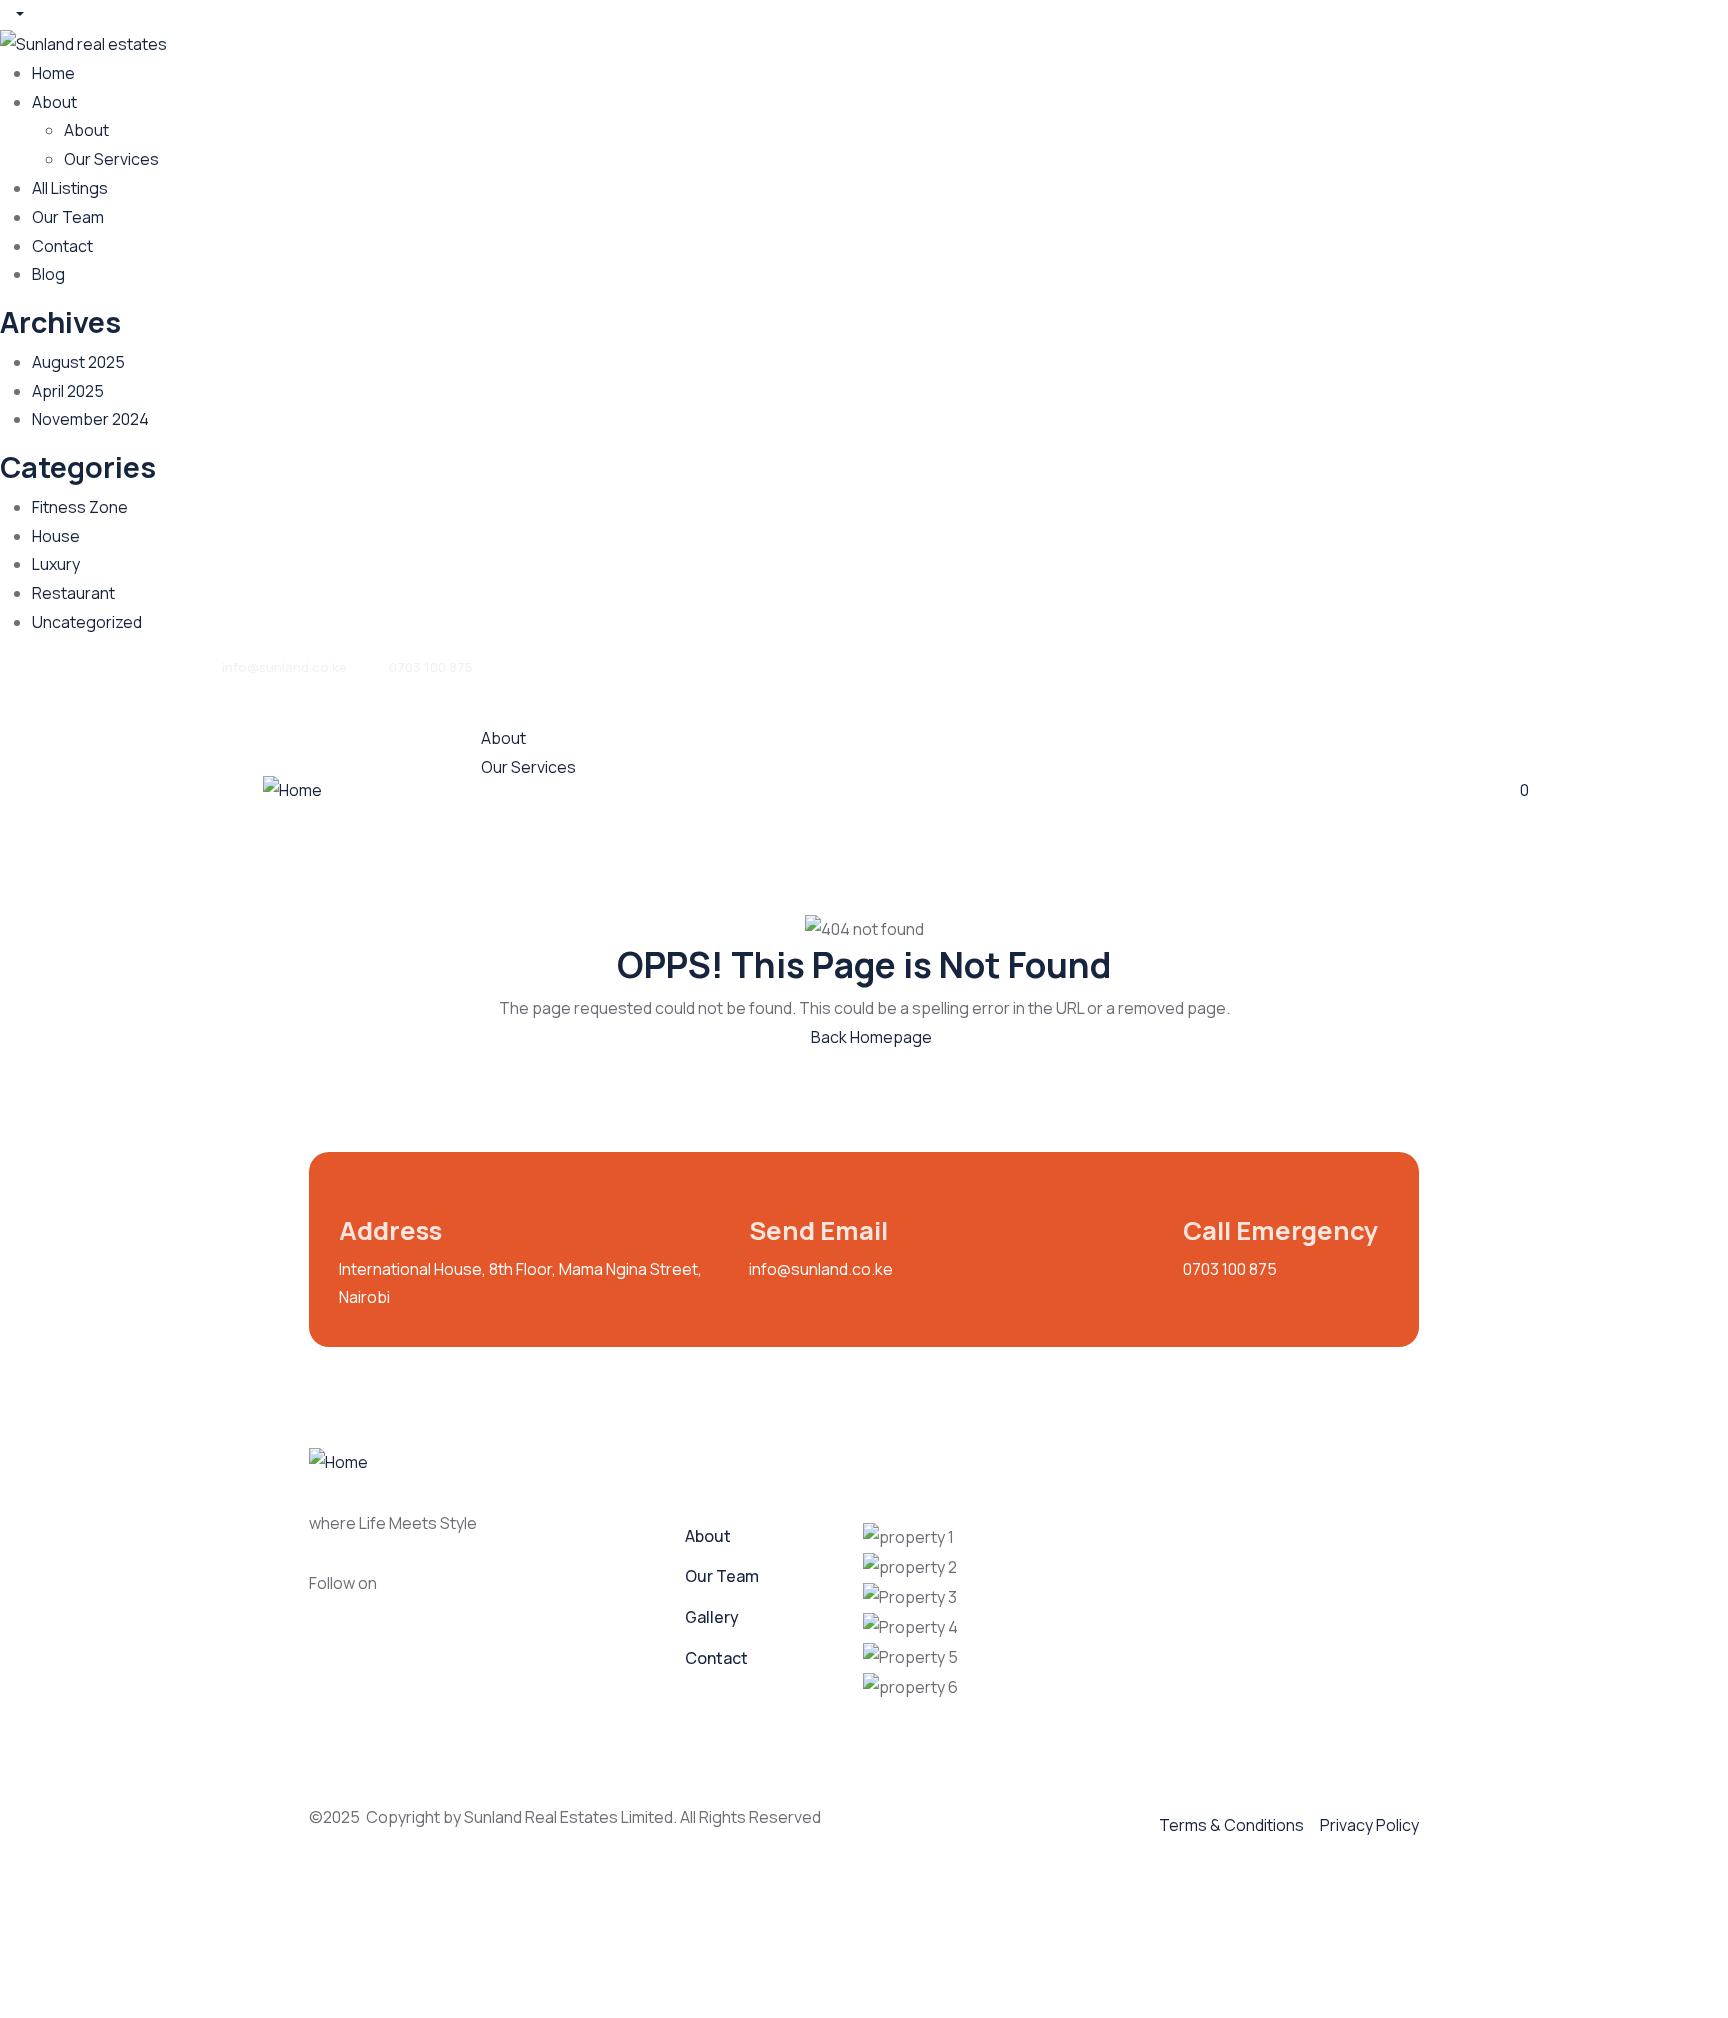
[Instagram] (453, 1586)
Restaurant (73, 593)
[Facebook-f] (414, 1586)
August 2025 (78, 362)
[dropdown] (12, 14)
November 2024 (90, 419)
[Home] (292, 789)
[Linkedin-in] (492, 1586)
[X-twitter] (531, 1586)
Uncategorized (87, 622)
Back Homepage (870, 1037)
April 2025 (68, 391)
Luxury (56, 564)
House (56, 536)
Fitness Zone (80, 507)
